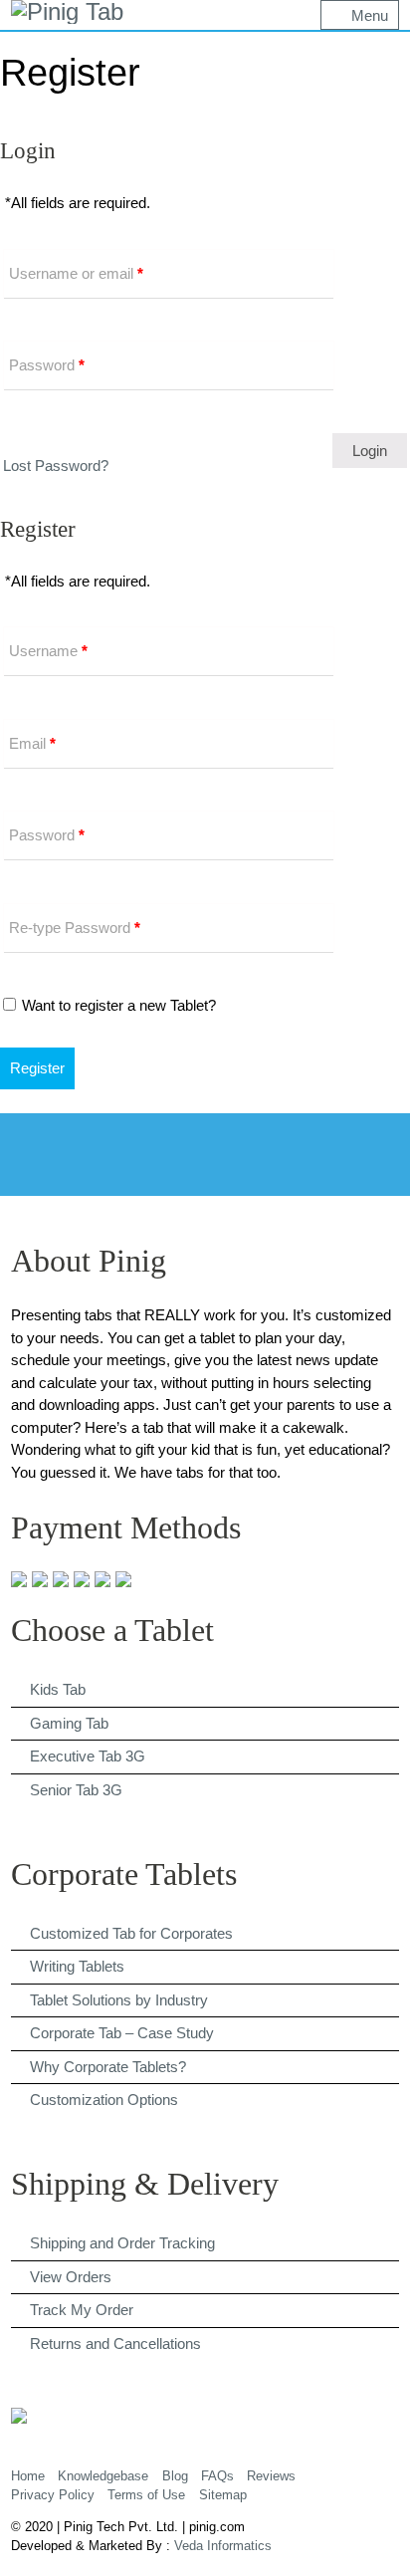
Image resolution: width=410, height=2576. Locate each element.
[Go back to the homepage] (67, 12)
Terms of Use (146, 2495)
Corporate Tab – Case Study (122, 2033)
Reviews (271, 2476)
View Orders (71, 2277)
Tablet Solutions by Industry (119, 2000)
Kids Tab (58, 1689)
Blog (175, 2476)
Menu (370, 15)
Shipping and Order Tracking (122, 2243)
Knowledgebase (103, 2476)
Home (28, 2476)
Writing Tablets (77, 1966)
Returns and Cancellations (115, 2343)
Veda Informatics (223, 2546)
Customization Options (104, 2100)
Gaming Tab (69, 1723)
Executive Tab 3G (88, 1756)
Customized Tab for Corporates (131, 1933)
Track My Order (82, 2310)
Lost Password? (56, 466)
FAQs (217, 2476)
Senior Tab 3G (76, 1790)
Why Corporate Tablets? (108, 2067)
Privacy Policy (53, 2495)
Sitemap (223, 2495)
